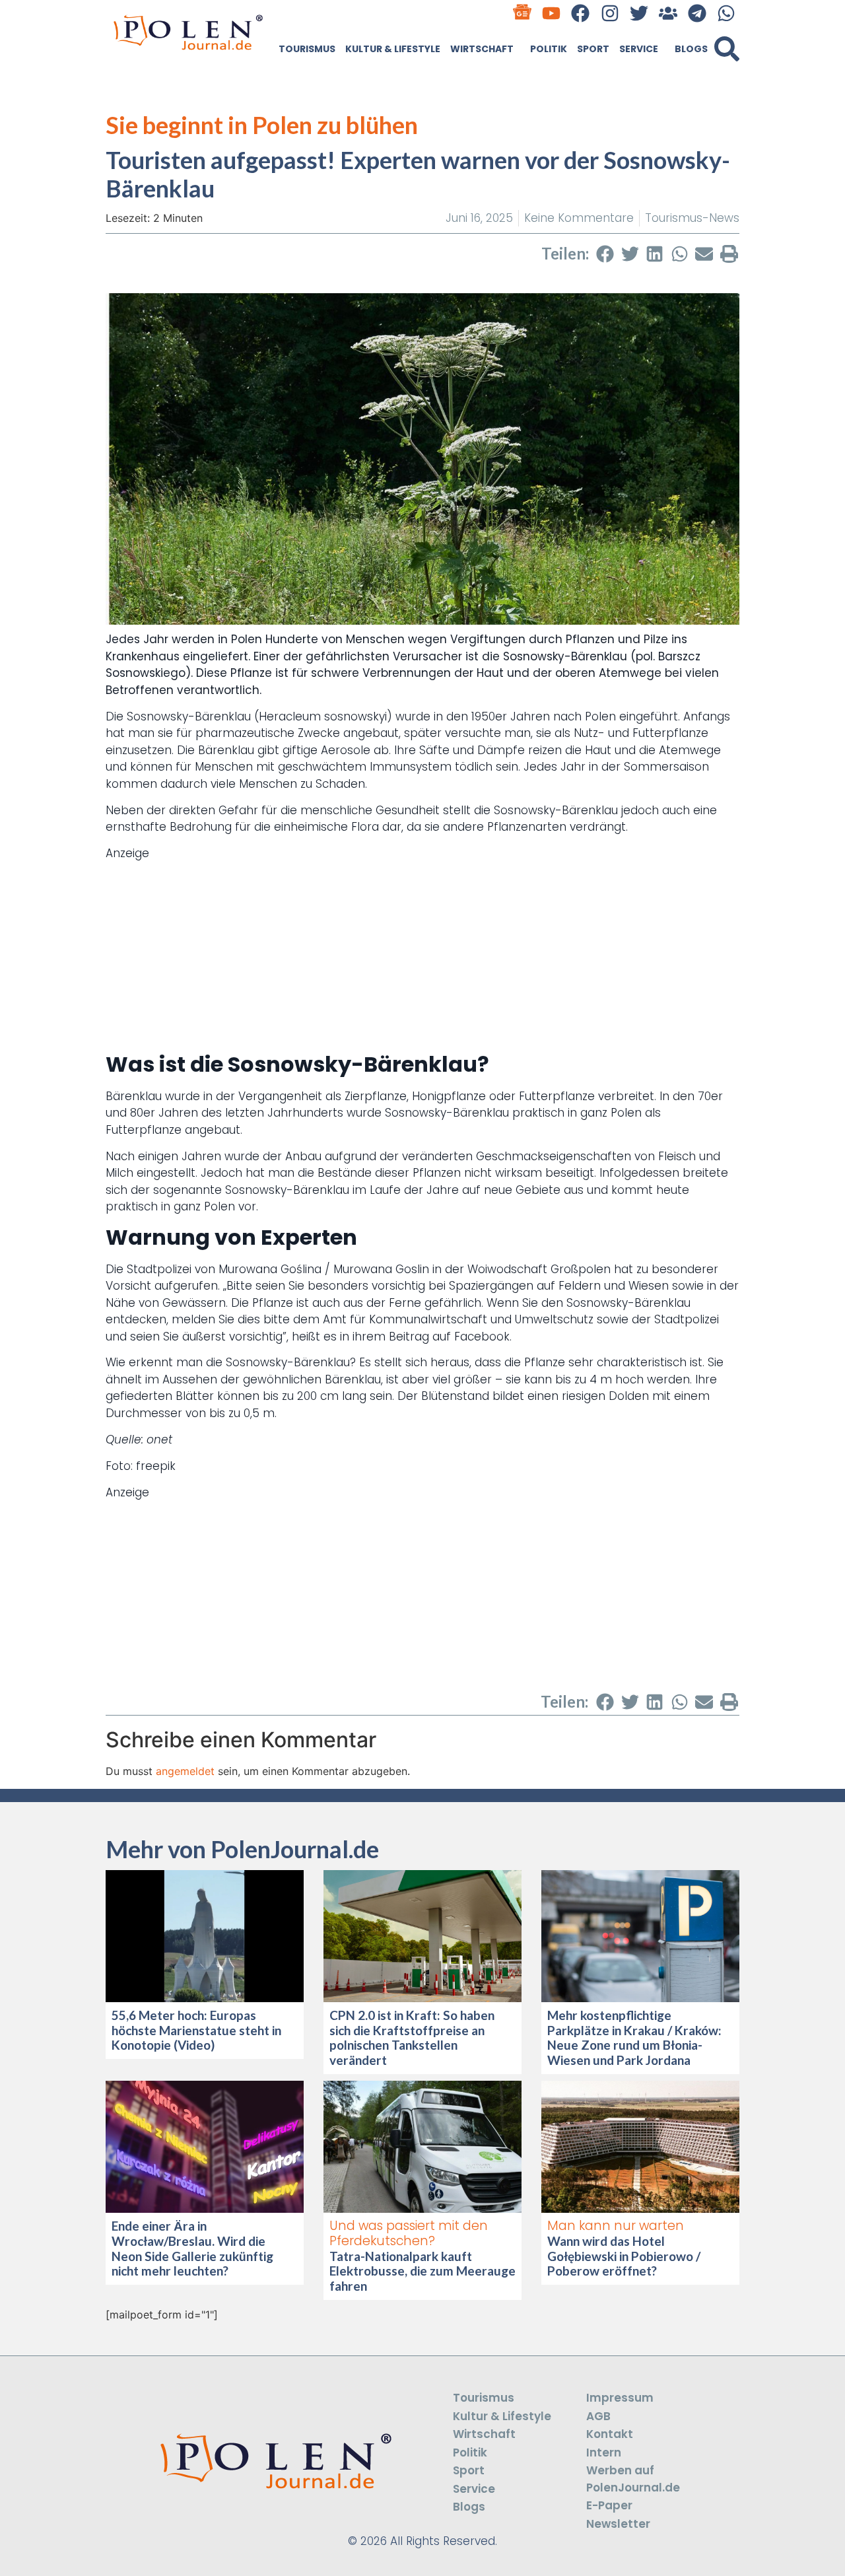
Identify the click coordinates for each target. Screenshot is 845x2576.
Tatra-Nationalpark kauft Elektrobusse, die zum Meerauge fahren (422, 2271)
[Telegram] (697, 13)
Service (639, 49)
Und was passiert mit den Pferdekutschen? (409, 2233)
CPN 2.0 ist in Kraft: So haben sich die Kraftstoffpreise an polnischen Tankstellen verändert (412, 2037)
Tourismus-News (692, 218)
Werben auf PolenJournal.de (633, 2479)
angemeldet (185, 1771)
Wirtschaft (482, 49)
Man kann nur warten (616, 2226)
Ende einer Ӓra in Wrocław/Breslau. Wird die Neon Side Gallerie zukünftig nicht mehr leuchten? (192, 2248)
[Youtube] (552, 13)
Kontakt (610, 2434)
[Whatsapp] (727, 13)
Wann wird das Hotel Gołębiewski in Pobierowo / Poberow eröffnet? (624, 2256)
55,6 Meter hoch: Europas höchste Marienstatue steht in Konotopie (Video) (196, 2030)
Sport (593, 49)
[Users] (668, 13)
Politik (549, 49)
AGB (598, 2416)
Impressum (620, 2398)
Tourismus (307, 49)
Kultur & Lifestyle (393, 49)
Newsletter (618, 2524)
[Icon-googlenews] (523, 13)
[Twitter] (639, 13)
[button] (727, 49)
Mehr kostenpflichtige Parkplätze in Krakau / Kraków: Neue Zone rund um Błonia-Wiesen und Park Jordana (634, 2037)
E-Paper (609, 2505)
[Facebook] (581, 13)
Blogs (691, 49)
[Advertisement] (422, 954)
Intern (604, 2453)
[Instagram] (610, 13)
